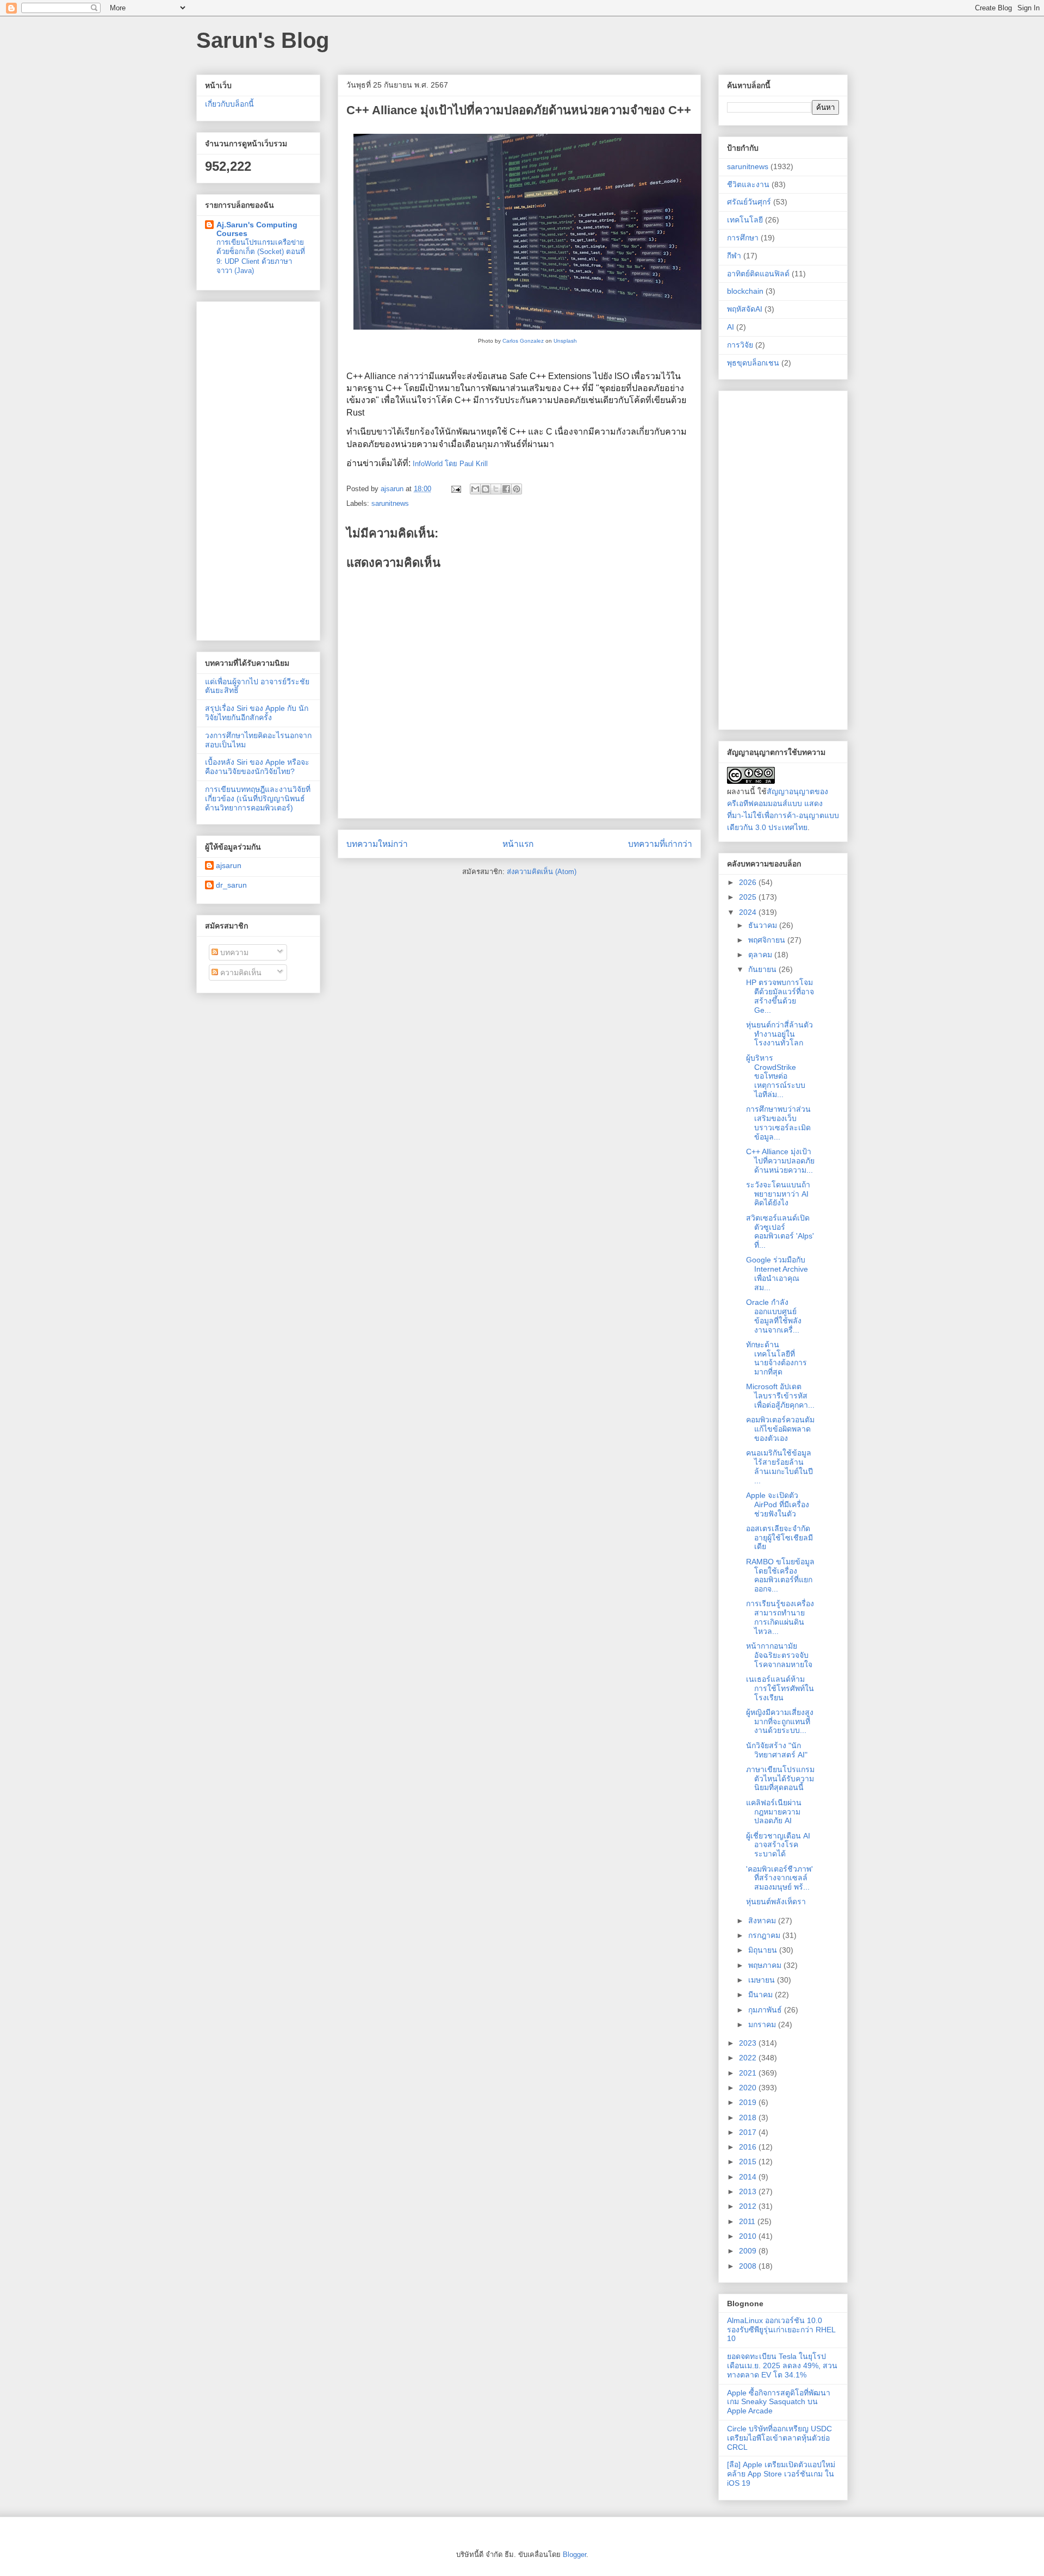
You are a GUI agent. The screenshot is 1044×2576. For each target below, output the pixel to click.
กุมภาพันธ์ (766, 2010)
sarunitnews (390, 503)
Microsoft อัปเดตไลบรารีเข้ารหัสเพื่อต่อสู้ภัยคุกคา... (780, 1396)
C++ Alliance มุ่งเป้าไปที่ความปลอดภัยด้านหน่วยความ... (780, 1161)
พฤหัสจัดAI (745, 309)
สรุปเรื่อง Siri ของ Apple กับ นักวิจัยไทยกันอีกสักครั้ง (257, 713)
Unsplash (565, 341)
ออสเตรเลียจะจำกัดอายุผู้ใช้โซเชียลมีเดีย (779, 1538)
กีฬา (734, 256)
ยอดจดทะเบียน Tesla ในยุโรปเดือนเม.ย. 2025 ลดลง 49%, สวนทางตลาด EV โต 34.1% (782, 2366)
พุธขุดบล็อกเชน (753, 363)
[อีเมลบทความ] (455, 489)
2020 (749, 2088)
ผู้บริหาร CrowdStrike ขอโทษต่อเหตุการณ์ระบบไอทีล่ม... (776, 1076)
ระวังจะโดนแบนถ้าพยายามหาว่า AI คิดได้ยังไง (778, 1194)
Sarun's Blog (263, 40)
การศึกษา (743, 238)
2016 (749, 2147)
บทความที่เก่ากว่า (660, 844)
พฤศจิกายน (768, 940)
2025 (749, 897)
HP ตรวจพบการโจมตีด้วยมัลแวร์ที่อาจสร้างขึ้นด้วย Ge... (780, 996)
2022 (749, 2058)
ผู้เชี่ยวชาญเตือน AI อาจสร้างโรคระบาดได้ (778, 1845)
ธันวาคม (764, 925)
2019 (749, 2102)
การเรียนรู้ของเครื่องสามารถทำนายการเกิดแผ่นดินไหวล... (780, 1617)
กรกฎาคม (765, 1935)
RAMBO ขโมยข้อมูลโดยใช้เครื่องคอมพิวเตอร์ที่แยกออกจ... (780, 1575)
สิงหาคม (763, 1921)
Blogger (574, 2555)
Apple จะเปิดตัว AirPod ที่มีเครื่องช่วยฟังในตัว (778, 1504)
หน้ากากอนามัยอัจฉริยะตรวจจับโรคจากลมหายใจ (779, 1655)
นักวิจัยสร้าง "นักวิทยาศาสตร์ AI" (777, 1750)
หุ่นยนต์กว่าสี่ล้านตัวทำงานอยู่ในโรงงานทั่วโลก (779, 1034)
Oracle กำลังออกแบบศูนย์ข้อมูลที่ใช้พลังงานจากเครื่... (774, 1316)
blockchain (745, 291)
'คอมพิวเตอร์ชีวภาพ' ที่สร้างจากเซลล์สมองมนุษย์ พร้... (779, 1878)
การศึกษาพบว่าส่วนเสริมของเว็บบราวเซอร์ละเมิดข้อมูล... (778, 1123)
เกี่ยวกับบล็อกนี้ (229, 104)
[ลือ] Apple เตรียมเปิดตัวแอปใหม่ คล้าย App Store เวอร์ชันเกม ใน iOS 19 (781, 2474)
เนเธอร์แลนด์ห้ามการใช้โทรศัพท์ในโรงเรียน (780, 1688)
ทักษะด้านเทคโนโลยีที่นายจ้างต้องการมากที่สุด (776, 1358)
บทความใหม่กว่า (377, 844)
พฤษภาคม (766, 1965)
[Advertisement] (258, 469)
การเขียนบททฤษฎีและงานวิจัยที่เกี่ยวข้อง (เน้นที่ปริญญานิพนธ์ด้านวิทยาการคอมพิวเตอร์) (258, 798)
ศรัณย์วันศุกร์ (749, 202)
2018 (749, 2117)
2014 (749, 2177)
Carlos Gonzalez (523, 341)
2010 (749, 2236)
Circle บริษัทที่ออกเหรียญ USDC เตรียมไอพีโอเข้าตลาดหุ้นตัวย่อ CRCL (779, 2438)
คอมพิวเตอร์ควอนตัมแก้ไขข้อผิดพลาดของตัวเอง (780, 1429)
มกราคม (763, 2024)
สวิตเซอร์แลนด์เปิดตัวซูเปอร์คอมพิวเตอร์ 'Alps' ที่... (780, 1231)
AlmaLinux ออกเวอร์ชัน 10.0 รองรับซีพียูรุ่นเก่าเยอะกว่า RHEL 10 (781, 2330)
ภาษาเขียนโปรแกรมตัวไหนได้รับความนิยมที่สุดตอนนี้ (780, 1779)
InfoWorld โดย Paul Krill (450, 464)
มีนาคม (762, 1995)
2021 (749, 2073)
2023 (749, 2043)
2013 (749, 2191)
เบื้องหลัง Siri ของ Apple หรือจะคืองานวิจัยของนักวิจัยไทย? (257, 767)
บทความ (233, 952)
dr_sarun (231, 885)
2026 (749, 882)
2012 (749, 2206)
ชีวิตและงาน (748, 184)
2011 (748, 2221)
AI (731, 327)
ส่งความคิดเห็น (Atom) (542, 872)
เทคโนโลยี (745, 220)
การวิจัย (740, 345)
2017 (749, 2132)
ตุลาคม (761, 955)
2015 (749, 2162)
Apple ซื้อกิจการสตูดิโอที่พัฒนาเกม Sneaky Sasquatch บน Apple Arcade (779, 2402)
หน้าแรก (518, 844)
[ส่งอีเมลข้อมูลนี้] (475, 489)
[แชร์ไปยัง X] (496, 489)
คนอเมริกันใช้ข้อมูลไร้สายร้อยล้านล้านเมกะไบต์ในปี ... (779, 1466)
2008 (749, 2266)
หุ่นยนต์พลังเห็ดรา (776, 1902)
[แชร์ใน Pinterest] (517, 489)
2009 (749, 2251)
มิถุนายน (764, 1950)
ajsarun (229, 865)
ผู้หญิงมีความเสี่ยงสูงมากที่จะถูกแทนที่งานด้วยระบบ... (780, 1722)
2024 (749, 912)
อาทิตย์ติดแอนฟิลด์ (758, 274)
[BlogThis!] (486, 489)
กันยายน (763, 969)
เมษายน (763, 1980)
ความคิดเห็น (240, 973)
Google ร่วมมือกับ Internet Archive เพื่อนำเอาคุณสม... (777, 1273)
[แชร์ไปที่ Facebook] (506, 489)
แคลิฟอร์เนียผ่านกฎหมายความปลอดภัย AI (774, 1812)
